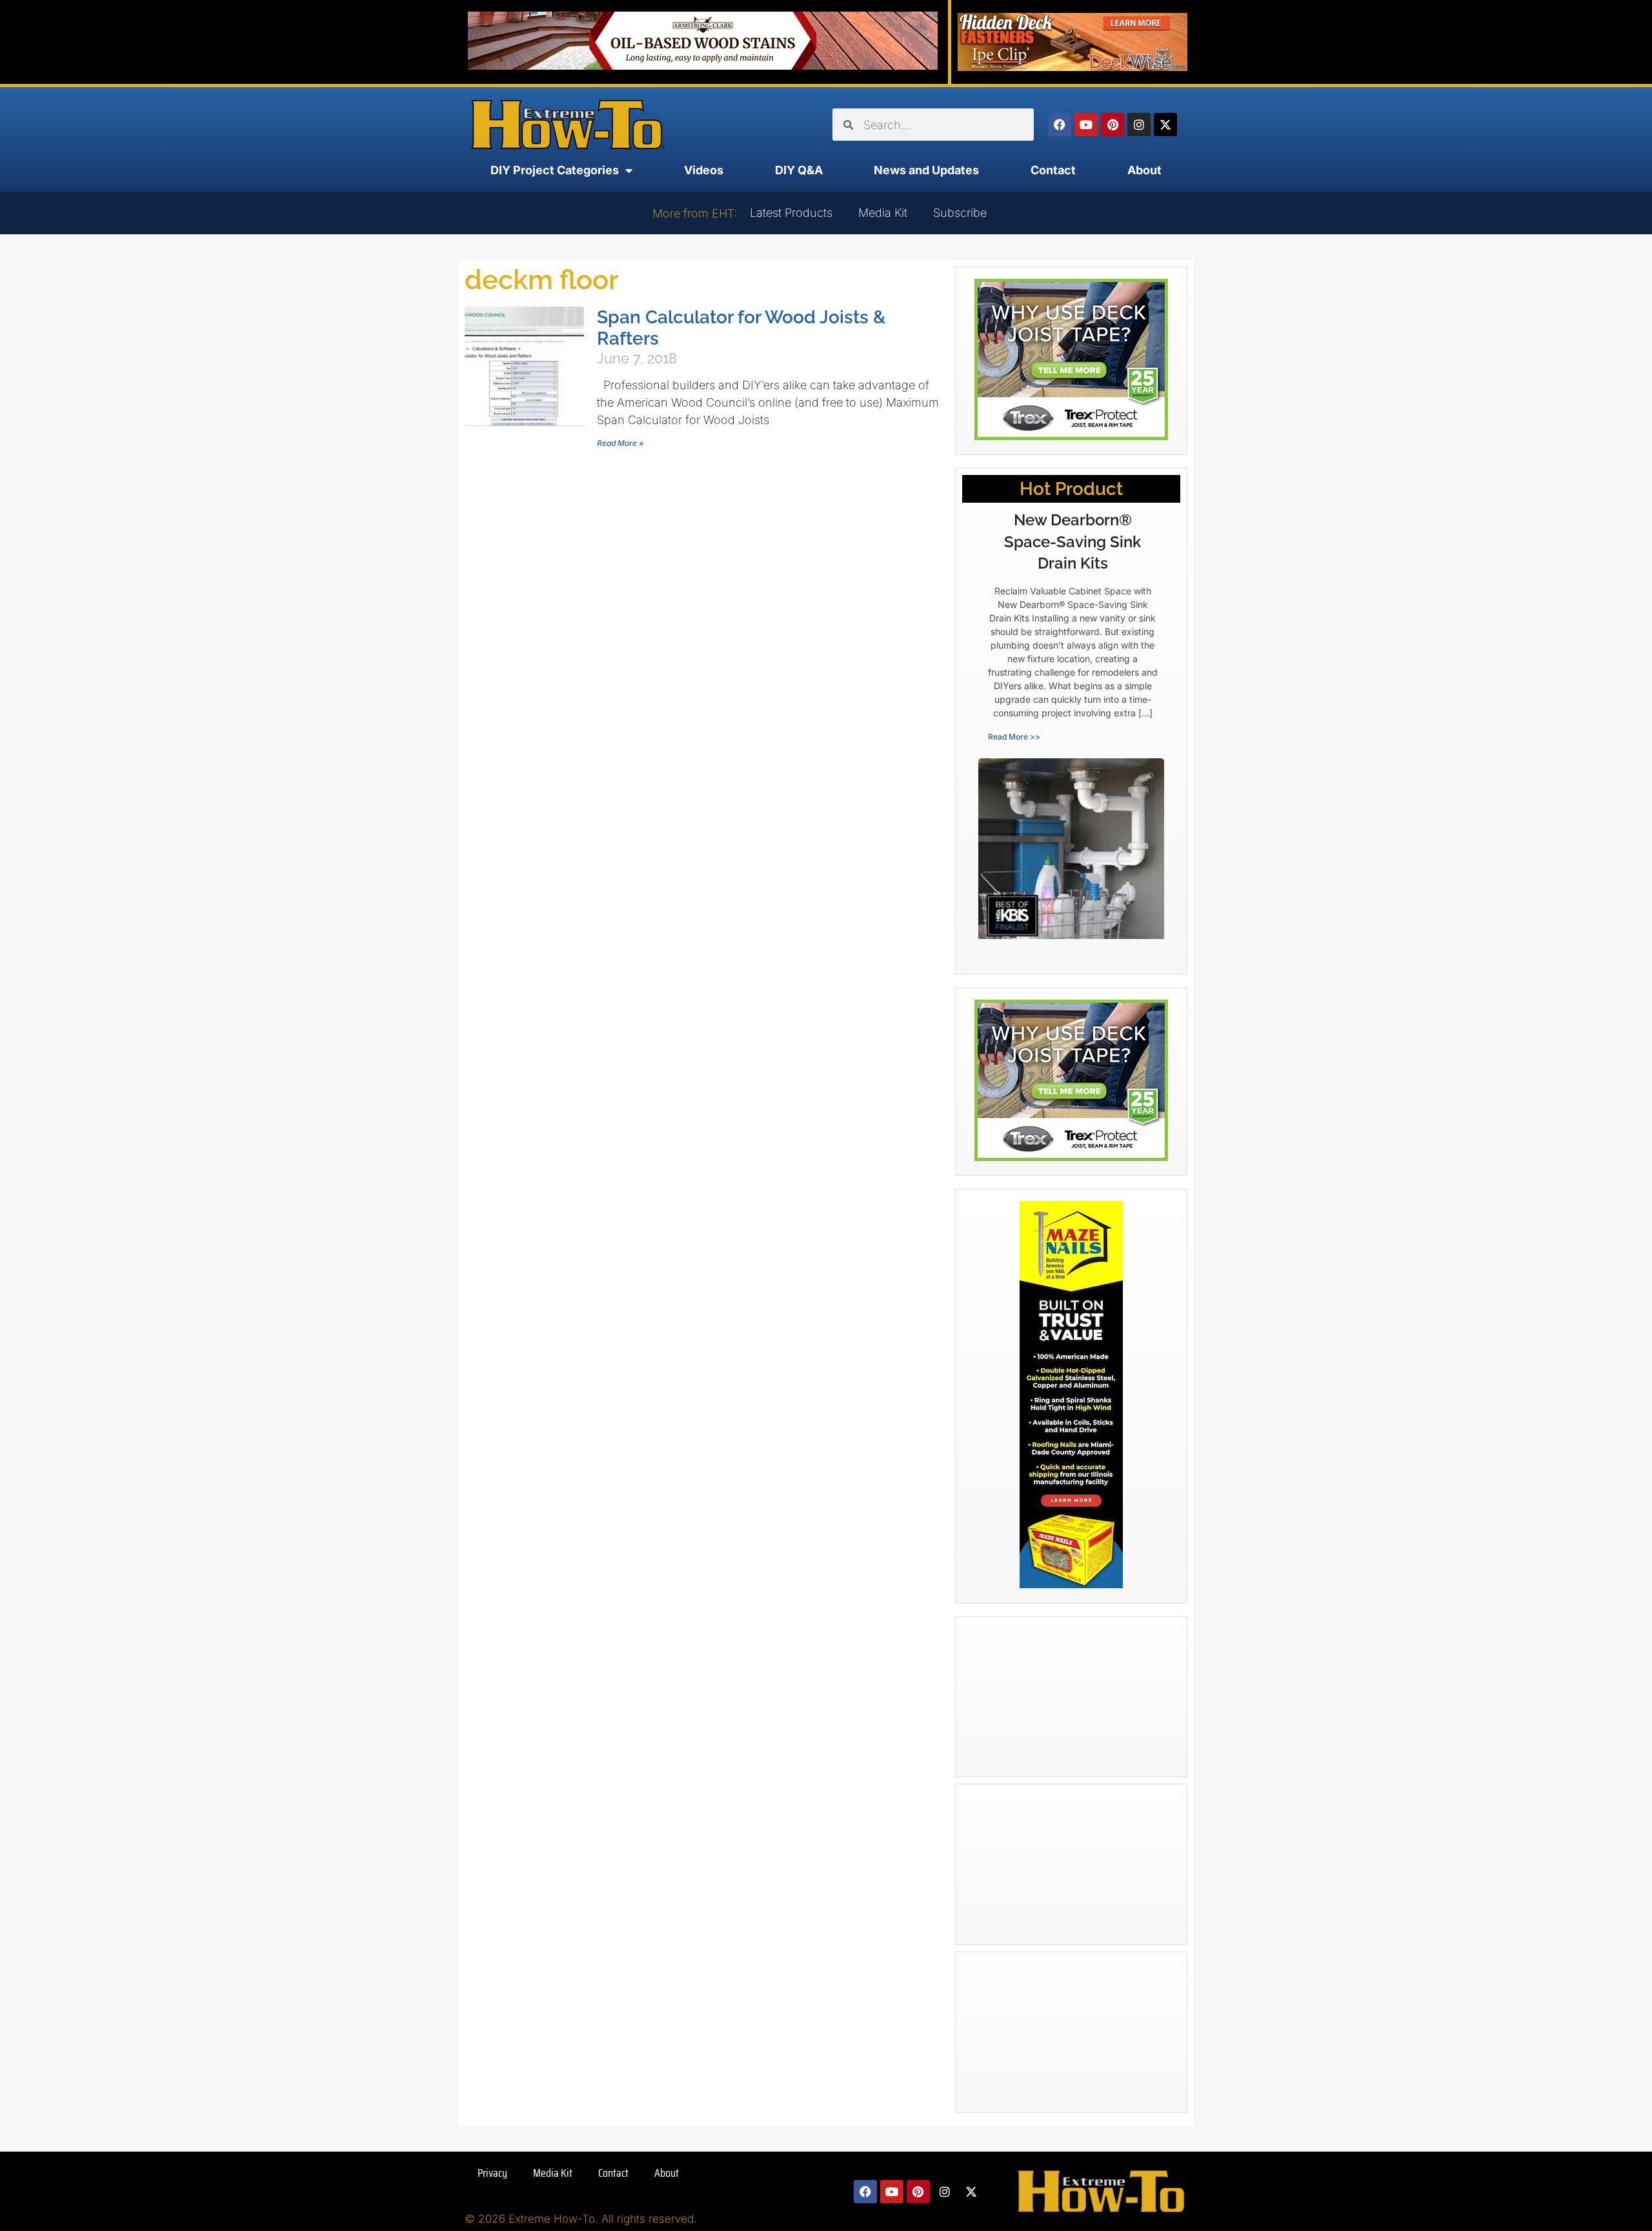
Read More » (620, 443)
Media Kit (883, 213)
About (1144, 170)
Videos (704, 170)
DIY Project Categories (555, 170)
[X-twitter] (1165, 125)
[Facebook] (1060, 125)
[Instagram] (1139, 125)
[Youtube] (1086, 125)
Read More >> (1014, 737)
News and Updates (926, 170)
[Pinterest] (1113, 125)
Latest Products (791, 213)
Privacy (492, 2173)
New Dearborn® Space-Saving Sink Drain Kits (1073, 541)
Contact (1053, 170)
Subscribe (960, 213)
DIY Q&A (799, 170)
